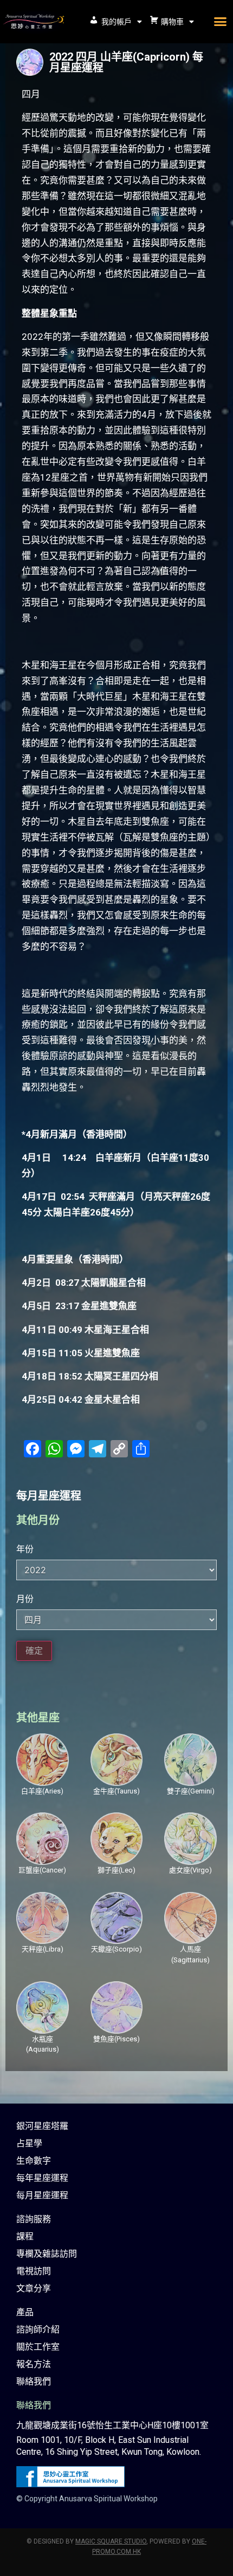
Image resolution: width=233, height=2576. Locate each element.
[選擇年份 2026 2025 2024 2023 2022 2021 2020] (116, 1570)
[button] (220, 22)
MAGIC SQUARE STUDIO (111, 2541)
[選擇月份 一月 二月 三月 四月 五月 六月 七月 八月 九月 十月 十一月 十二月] (116, 1620)
